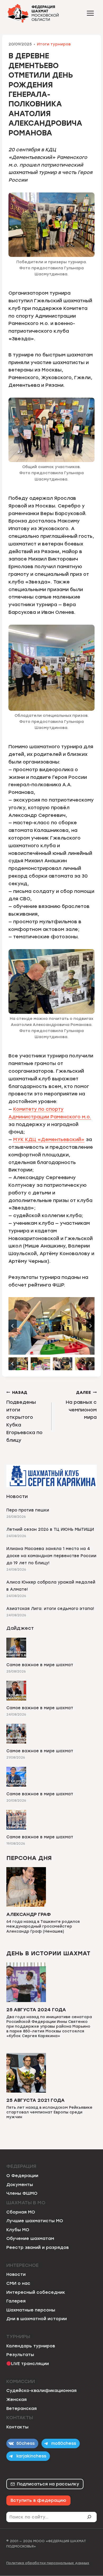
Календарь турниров (31, 2346)
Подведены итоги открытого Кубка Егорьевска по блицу (24, 1417)
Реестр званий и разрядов (38, 2247)
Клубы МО (18, 2230)
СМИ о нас (18, 2283)
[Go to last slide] (13, 1326)
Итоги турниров (54, 44)
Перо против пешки (28, 1510)
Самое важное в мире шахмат (40, 1665)
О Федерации (22, 2176)
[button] (18, 1364)
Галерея (16, 2301)
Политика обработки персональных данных (48, 2563)
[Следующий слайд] (90, 1326)
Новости (16, 2274)
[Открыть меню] (90, 13)
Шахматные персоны (31, 2310)
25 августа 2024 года (36, 2010)
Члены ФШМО (22, 2193)
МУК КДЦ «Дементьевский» (49, 1139)
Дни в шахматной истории (37, 2319)
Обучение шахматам (30, 2238)
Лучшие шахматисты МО (35, 2221)
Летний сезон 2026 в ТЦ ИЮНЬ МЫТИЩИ (50, 1529)
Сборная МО (21, 2212)
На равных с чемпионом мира (81, 1405)
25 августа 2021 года (36, 2100)
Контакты (17, 2427)
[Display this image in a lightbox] (51, 1326)
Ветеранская (22, 2408)
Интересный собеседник (36, 2292)
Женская (17, 2400)
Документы (20, 2185)
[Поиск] (91, 2517)
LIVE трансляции (30, 2364)
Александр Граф (29, 1914)
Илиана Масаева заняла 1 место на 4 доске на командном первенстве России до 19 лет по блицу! (51, 1556)
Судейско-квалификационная (41, 2391)
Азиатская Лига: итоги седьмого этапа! (50, 1609)
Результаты (20, 2355)
